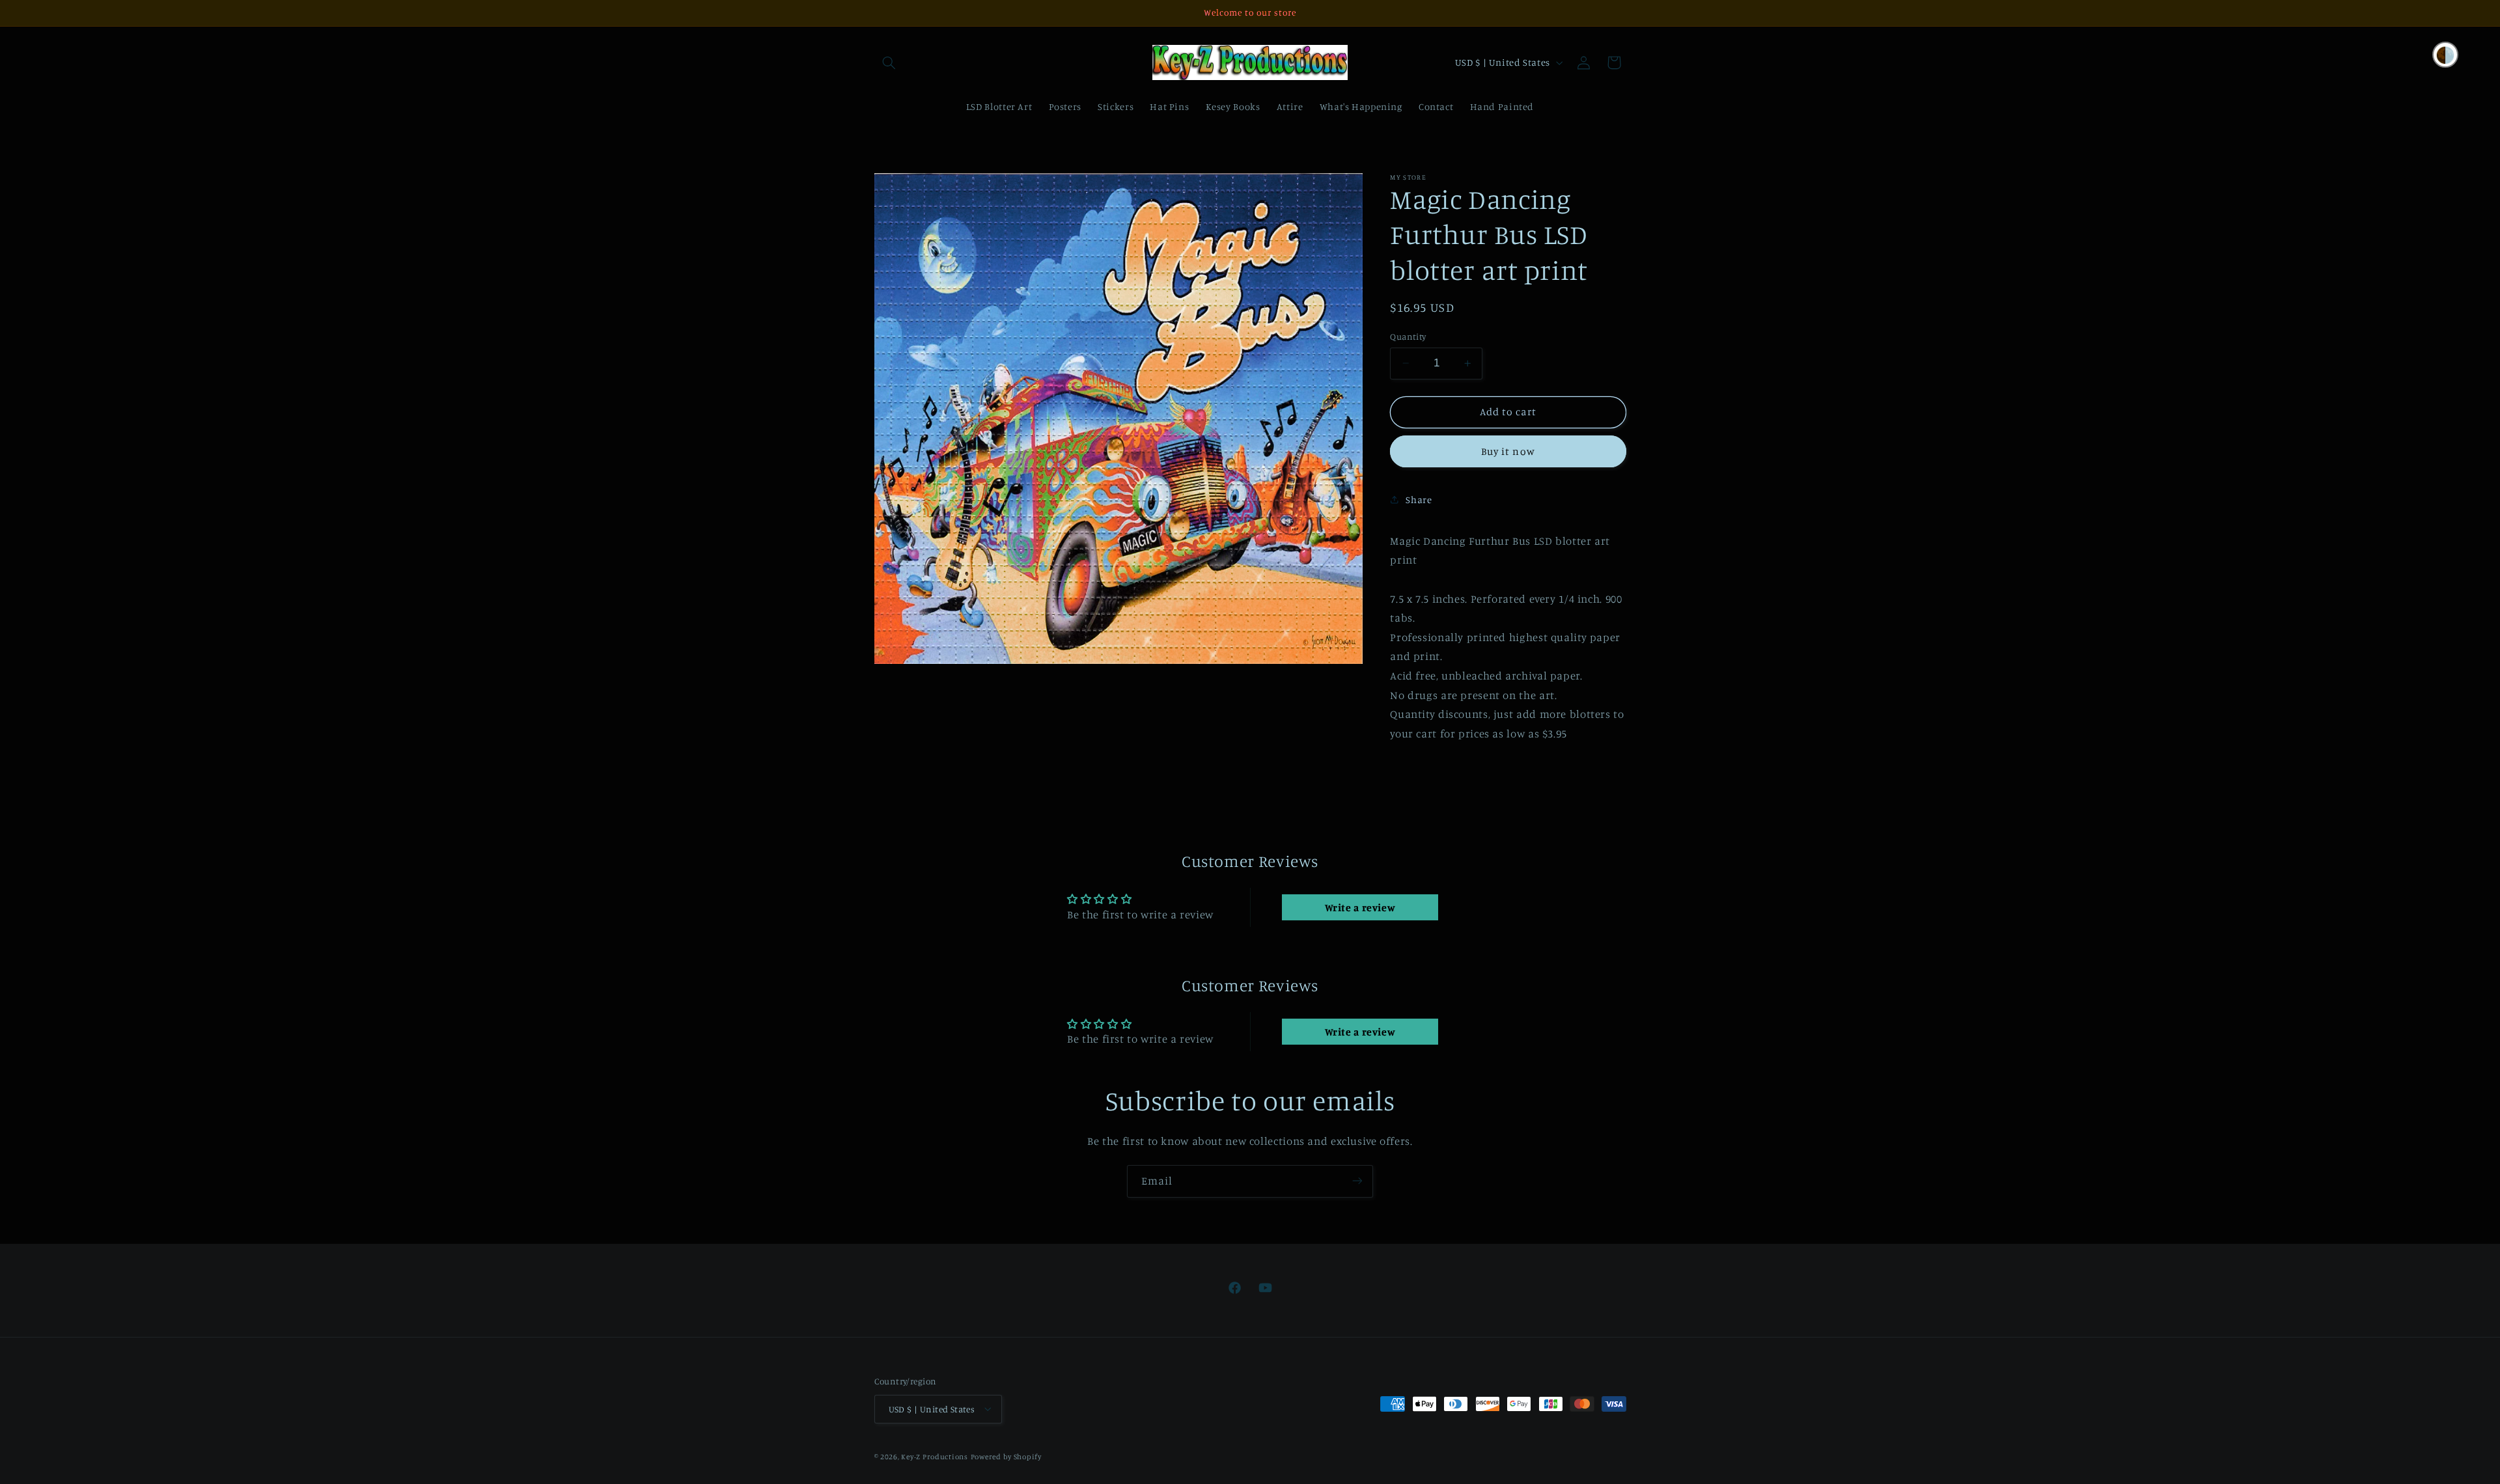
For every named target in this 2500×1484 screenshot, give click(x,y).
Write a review (1360, 907)
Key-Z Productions (935, 1456)
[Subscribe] (1357, 1181)
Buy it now (1508, 451)
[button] (889, 62)
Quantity (1408, 337)
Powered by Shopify (1006, 1456)
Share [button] (1419, 500)
